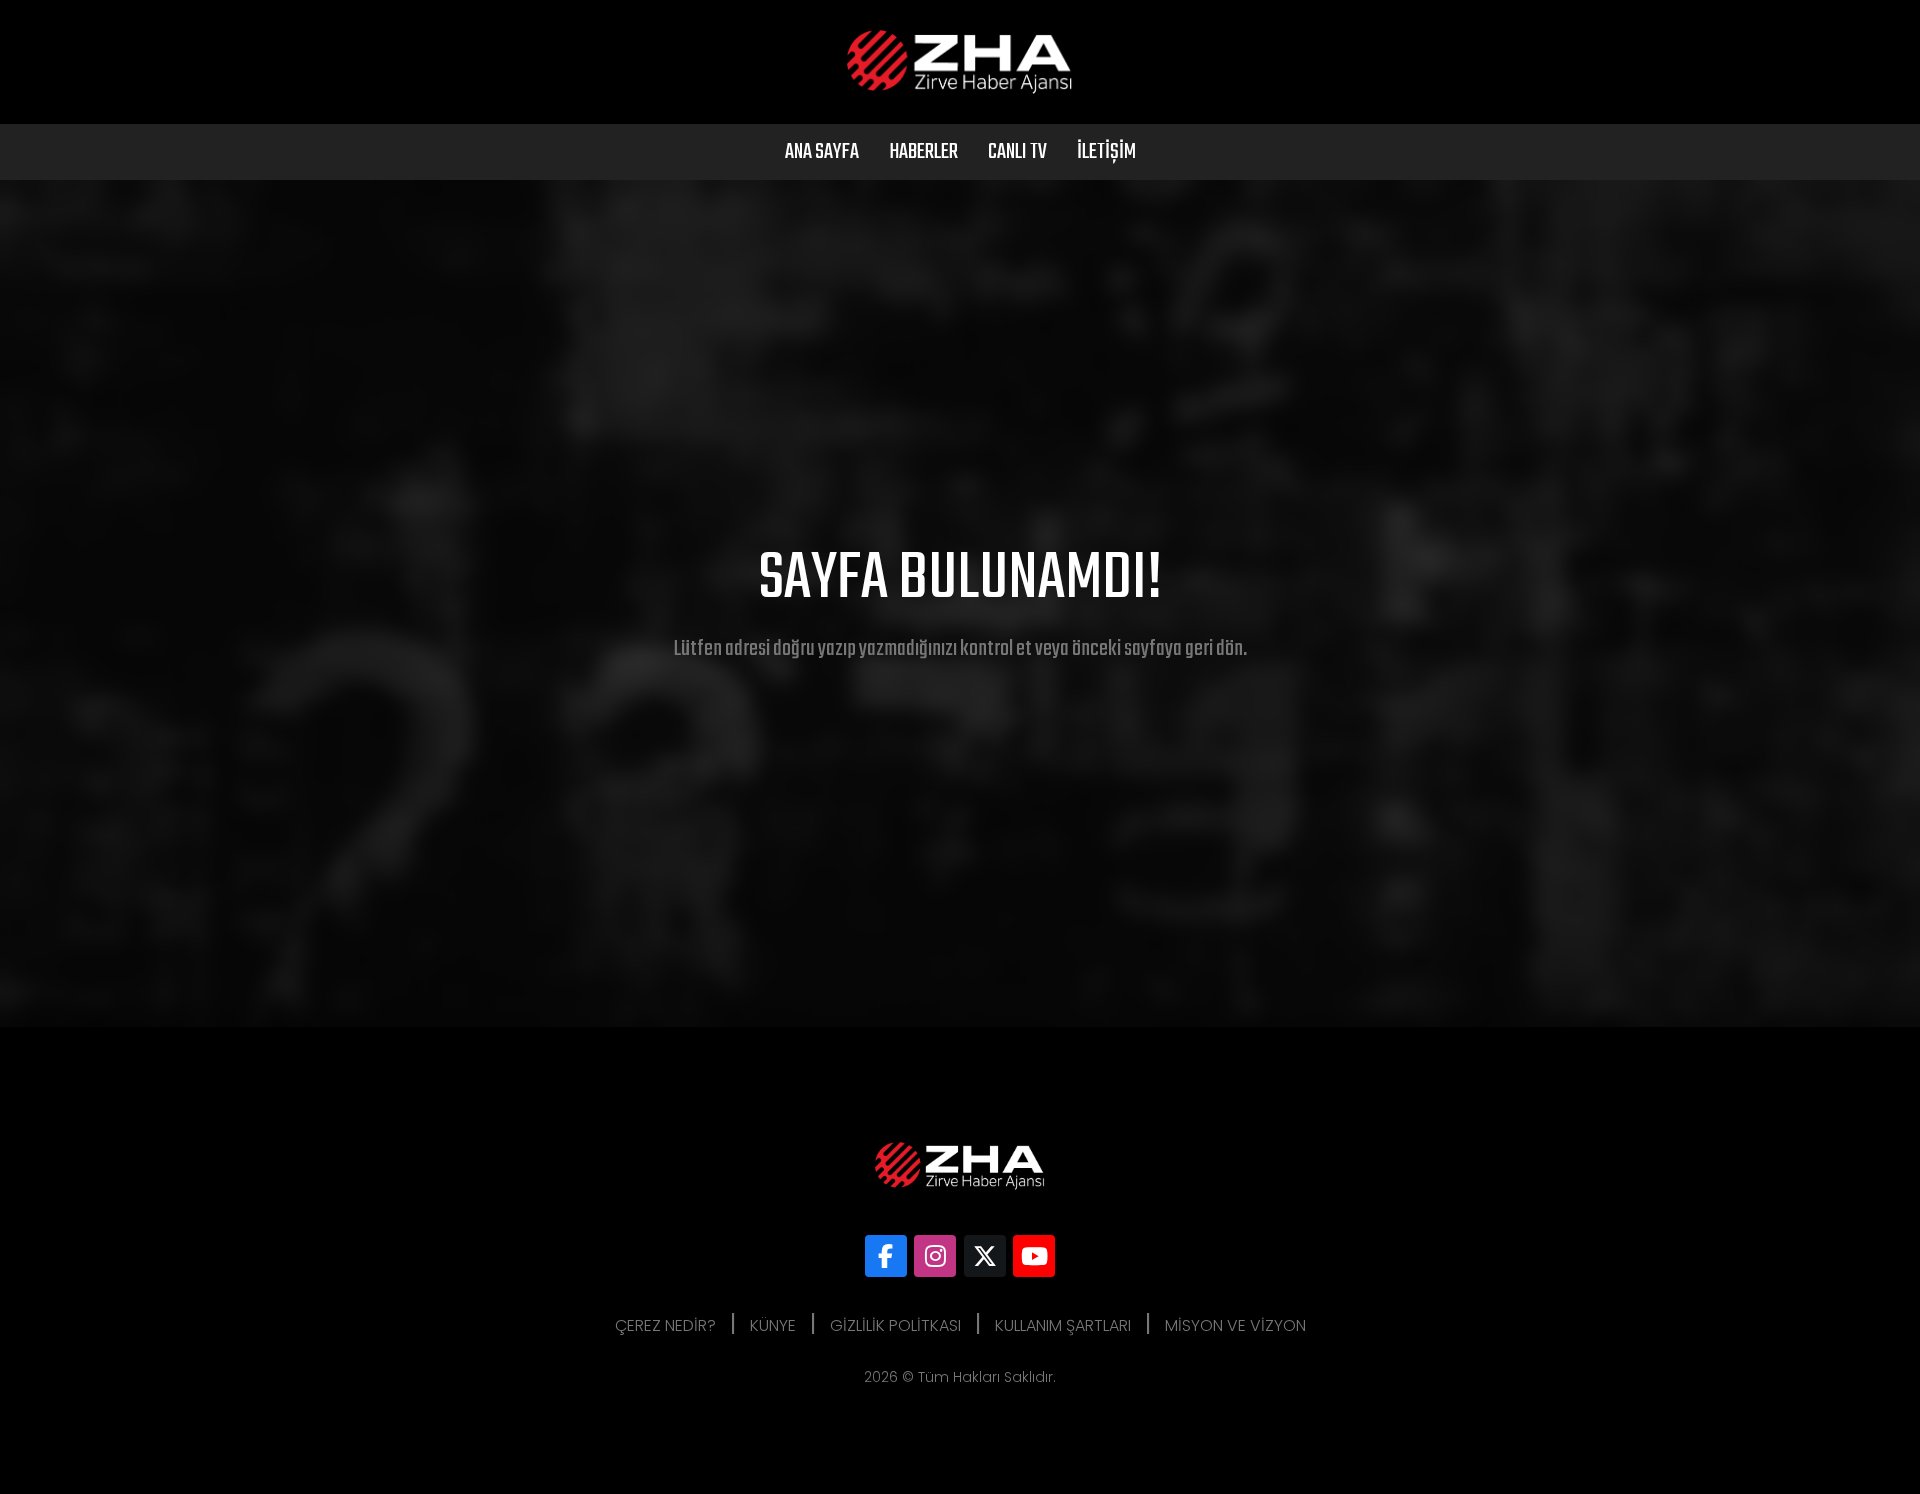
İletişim (1106, 152)
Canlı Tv (1017, 152)
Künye (773, 1325)
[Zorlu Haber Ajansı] (886, 1256)
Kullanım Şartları (1063, 1325)
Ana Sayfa (822, 152)
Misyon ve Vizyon (1235, 1325)
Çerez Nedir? (665, 1325)
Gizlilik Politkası (895, 1325)
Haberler (923, 152)
